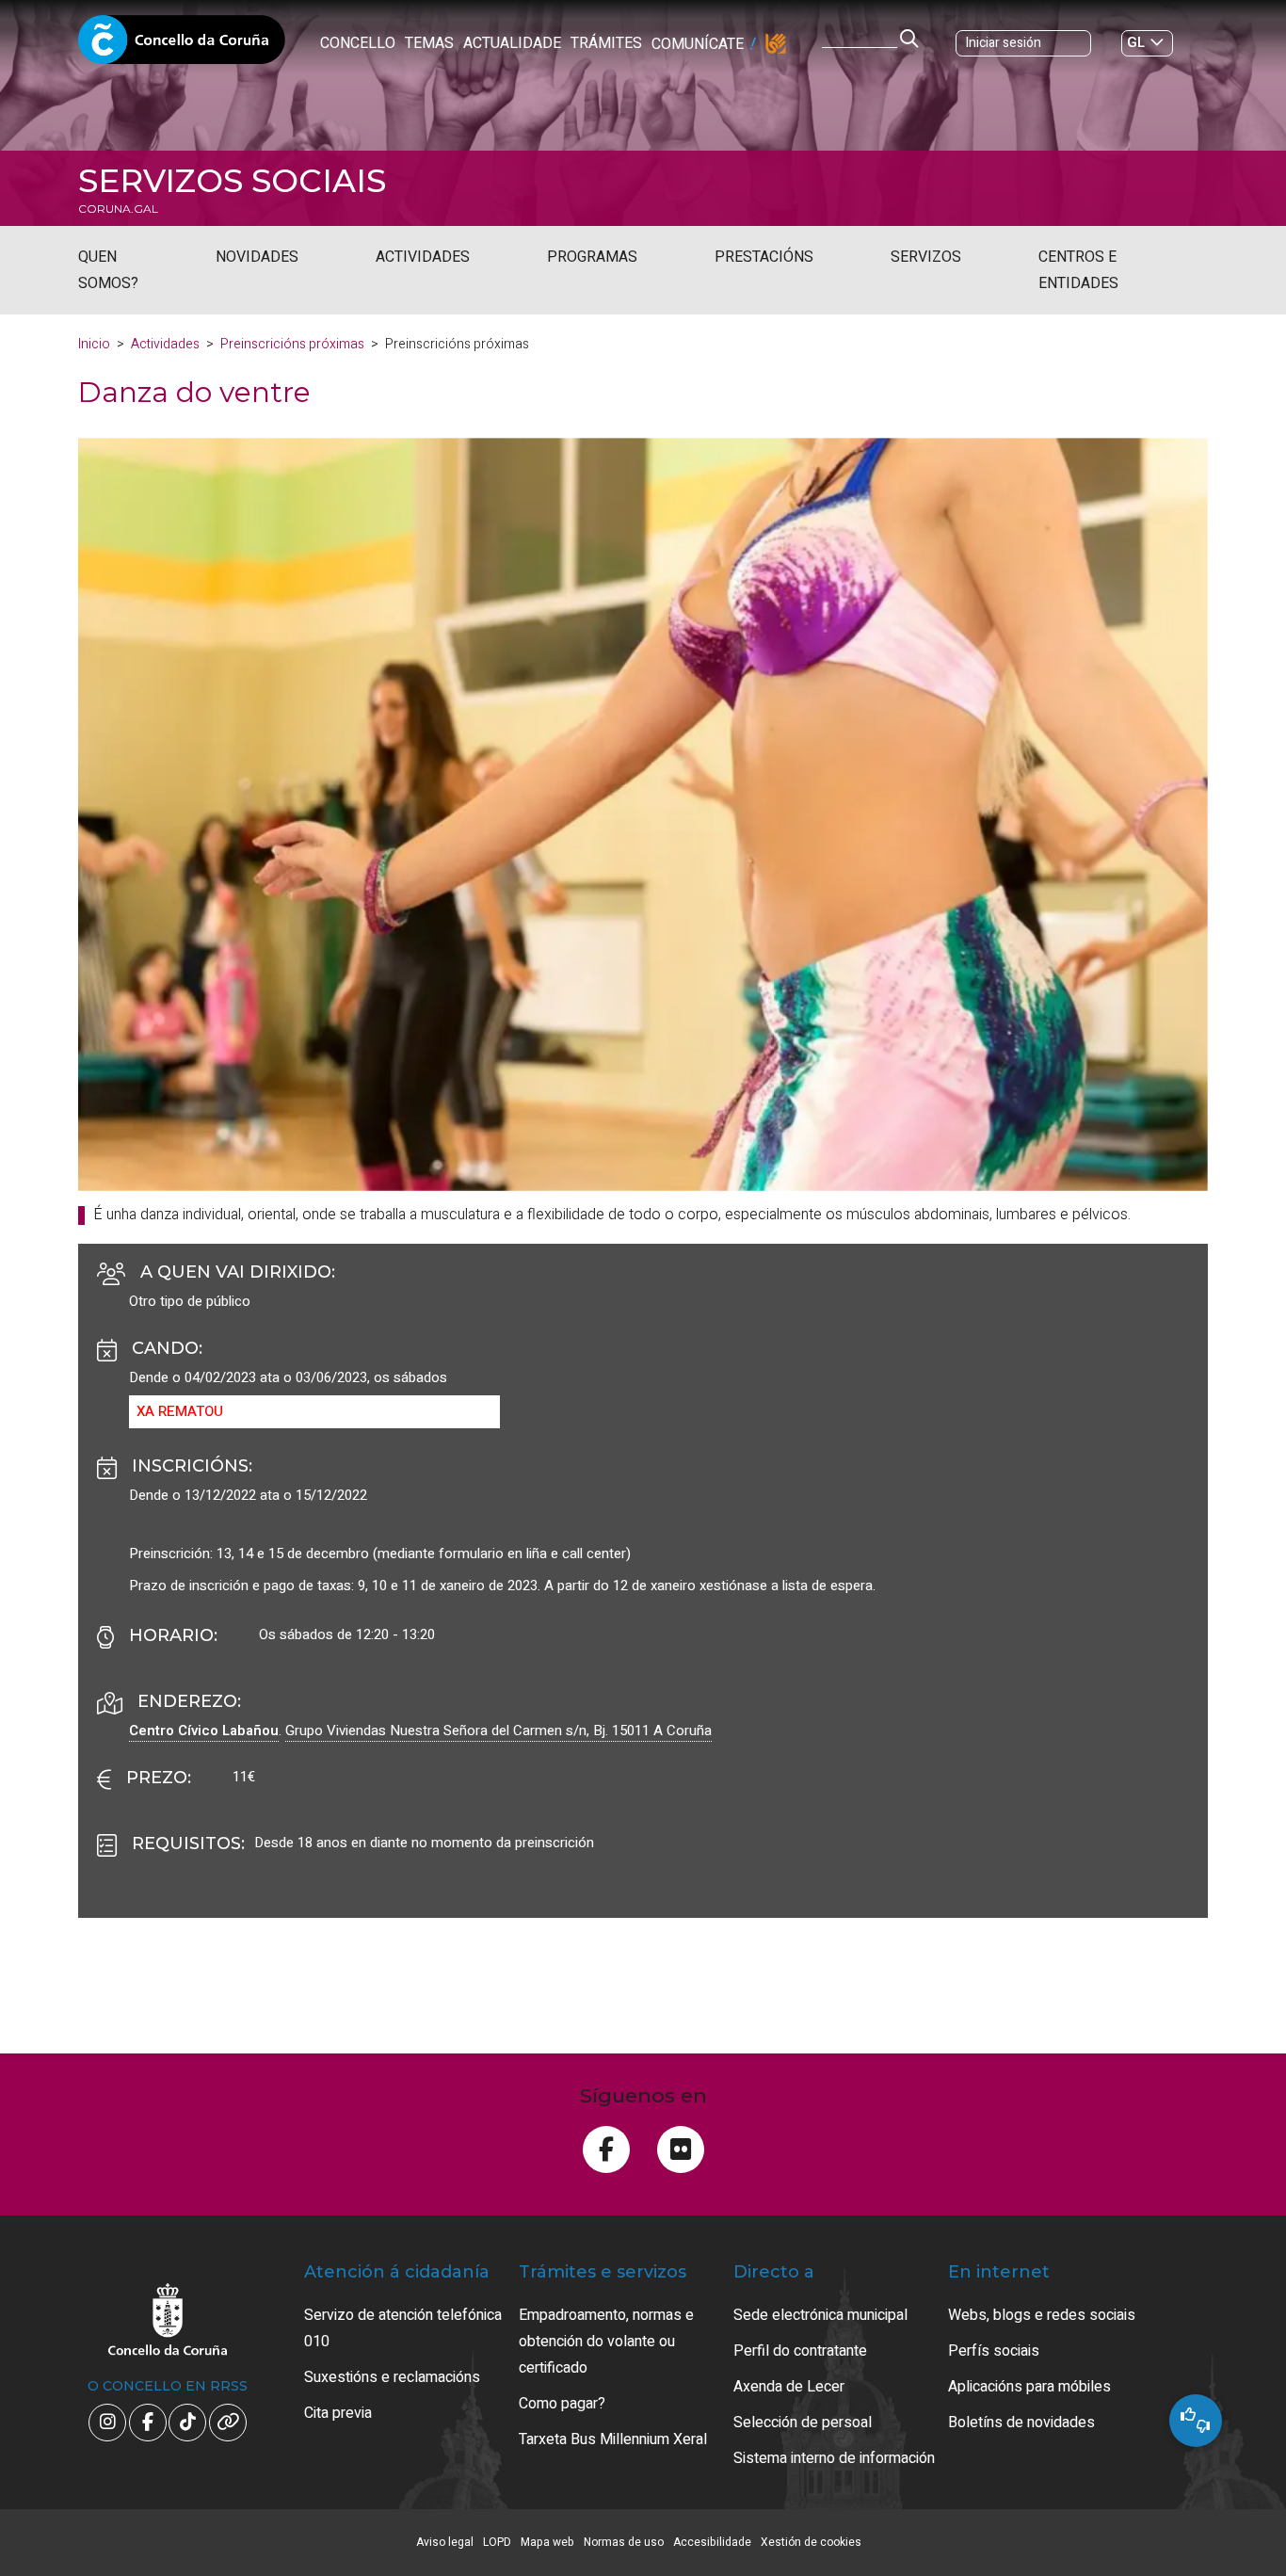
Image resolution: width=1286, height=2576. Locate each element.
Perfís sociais (994, 2351)
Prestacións (764, 257)
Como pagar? (562, 2404)
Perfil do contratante (800, 2351)
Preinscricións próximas (292, 344)
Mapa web (547, 2542)
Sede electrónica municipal (820, 2315)
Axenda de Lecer (789, 2387)
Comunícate (698, 44)
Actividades (423, 257)
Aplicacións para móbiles (1029, 2387)
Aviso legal (445, 2542)
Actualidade (512, 43)
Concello (358, 43)
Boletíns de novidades (1021, 2423)
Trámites (606, 43)
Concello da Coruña (182, 45)
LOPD (497, 2542)
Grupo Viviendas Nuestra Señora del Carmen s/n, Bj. (498, 1731)
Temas (429, 43)
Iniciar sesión (1004, 43)
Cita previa (338, 2413)
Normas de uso (624, 2542)
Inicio (94, 344)
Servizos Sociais (232, 181)
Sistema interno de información (834, 2458)
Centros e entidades (1078, 270)
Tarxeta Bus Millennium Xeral (613, 2439)
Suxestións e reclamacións (392, 2377)
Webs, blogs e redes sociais (1042, 2315)
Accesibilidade (712, 2542)
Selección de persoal (803, 2423)
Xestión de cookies (811, 2542)
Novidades (257, 257)
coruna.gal (118, 209)
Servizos (926, 257)
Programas (592, 257)
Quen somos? (108, 270)
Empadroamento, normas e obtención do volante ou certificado (606, 2342)
